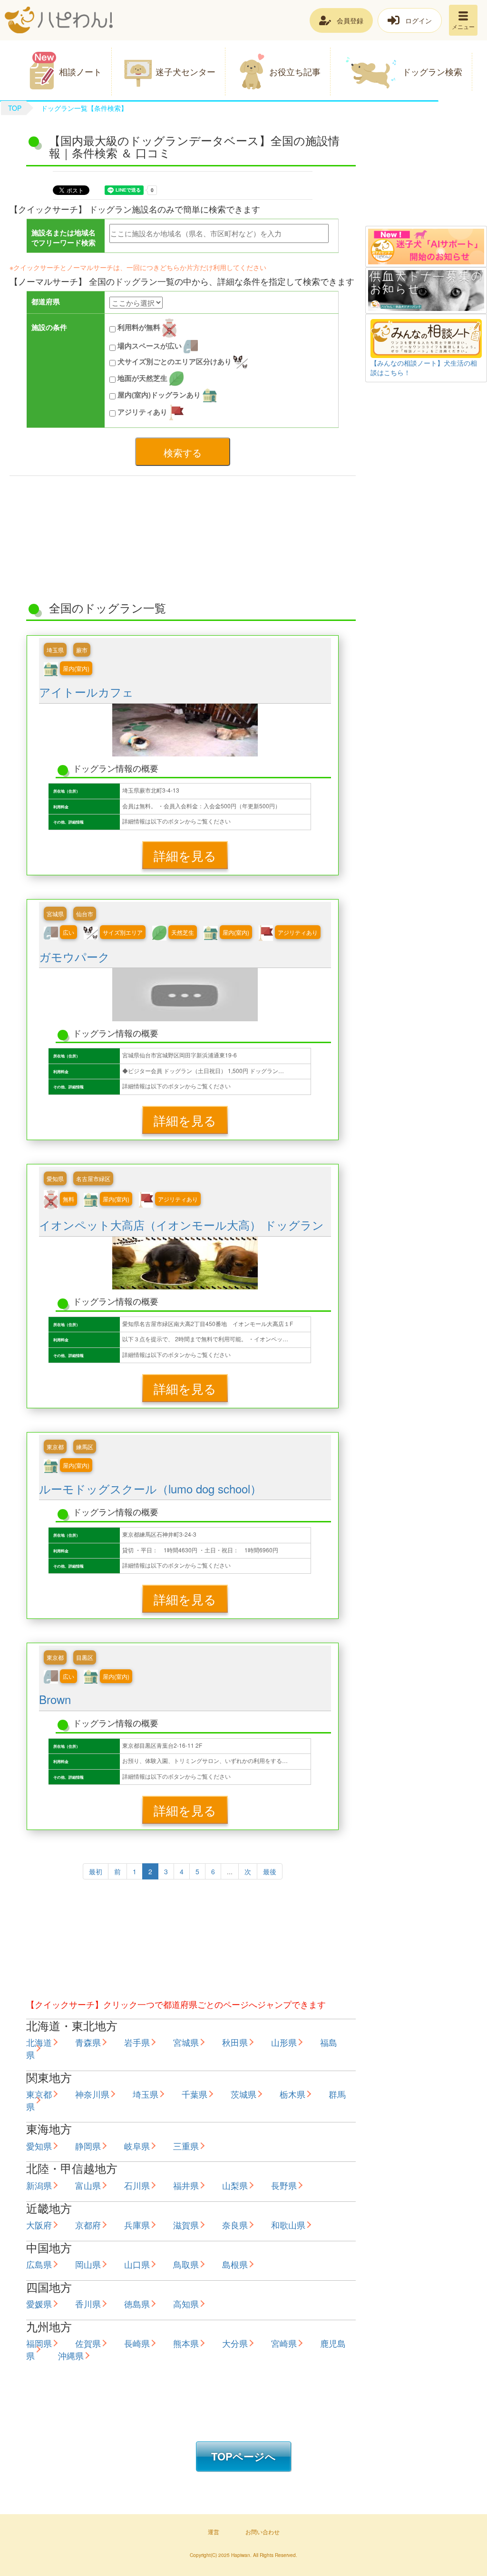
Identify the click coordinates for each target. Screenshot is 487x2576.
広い (68, 932)
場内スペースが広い (150, 346)
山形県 (284, 2042)
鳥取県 (186, 2264)
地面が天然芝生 (142, 378)
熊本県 (186, 2343)
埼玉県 (55, 650)
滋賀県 (186, 2225)
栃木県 (292, 2094)
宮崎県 (284, 2343)
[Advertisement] (426, 178)
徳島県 (137, 2304)
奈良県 (235, 2225)
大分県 (235, 2343)
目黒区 (85, 1657)
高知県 (186, 2304)
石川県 (137, 2185)
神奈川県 (92, 2094)
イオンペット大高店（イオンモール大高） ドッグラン (181, 1225)
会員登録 (350, 20)
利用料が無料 (139, 327)
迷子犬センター (185, 71)
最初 (96, 1871)
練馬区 (85, 1447)
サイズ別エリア (123, 932)
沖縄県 (71, 2355)
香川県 (88, 2304)
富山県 (88, 2185)
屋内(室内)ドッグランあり (159, 394)
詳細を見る (185, 855)
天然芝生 (183, 932)
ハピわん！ (59, 20)
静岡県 (88, 2146)
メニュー (463, 26)
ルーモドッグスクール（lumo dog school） (150, 1488)
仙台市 (85, 914)
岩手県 (137, 2042)
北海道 (39, 2042)
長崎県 (137, 2343)
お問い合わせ (263, 2532)
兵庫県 (137, 2225)
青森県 (88, 2042)
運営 (214, 2532)
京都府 (88, 2225)
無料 (68, 1199)
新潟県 (39, 2185)
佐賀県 (88, 2343)
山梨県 (235, 2185)
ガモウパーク (74, 956)
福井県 (186, 2185)
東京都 (55, 1447)
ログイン (419, 20)
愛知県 (55, 1178)
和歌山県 (288, 2225)
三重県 (186, 2146)
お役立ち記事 (295, 71)
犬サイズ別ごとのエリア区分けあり (175, 361)
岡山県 (88, 2264)
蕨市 (82, 650)
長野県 (284, 2185)
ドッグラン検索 (432, 71)
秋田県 (235, 2042)
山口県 (137, 2264)
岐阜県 (137, 2146)
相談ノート (80, 71)
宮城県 (55, 914)
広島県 (39, 2264)
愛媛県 (39, 2304)
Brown (55, 1699)
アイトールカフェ (86, 692)
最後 (270, 1871)
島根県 (235, 2264)
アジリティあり (142, 411)
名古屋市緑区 (93, 1178)
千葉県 (195, 2094)
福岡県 (39, 2343)
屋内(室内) (76, 668)
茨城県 (243, 2094)
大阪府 (39, 2225)
